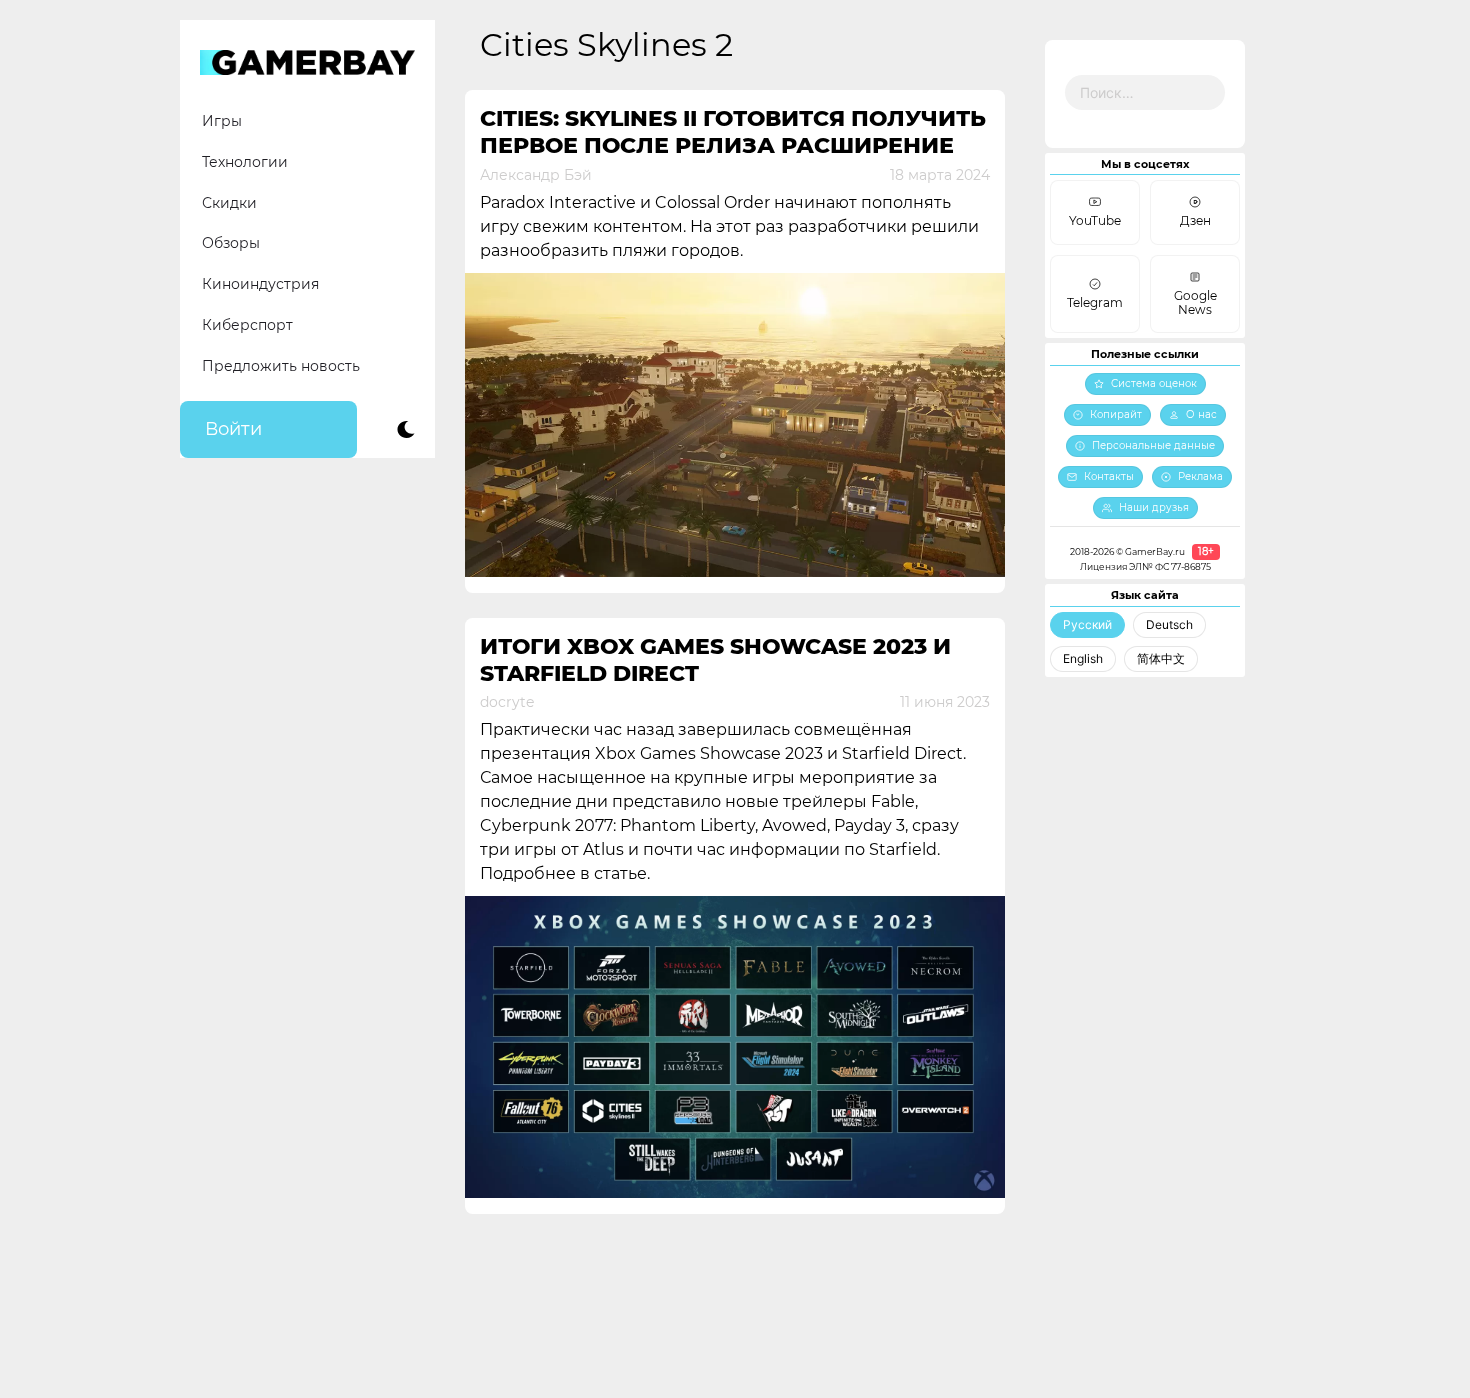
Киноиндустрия (260, 284)
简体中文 (1161, 658)
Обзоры (231, 243)
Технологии (245, 162)
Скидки (229, 203)
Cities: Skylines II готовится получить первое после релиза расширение (733, 132)
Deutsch (1169, 624)
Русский (1087, 624)
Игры (222, 121)
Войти (233, 429)
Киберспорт (247, 325)
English (1083, 658)
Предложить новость (281, 366)
